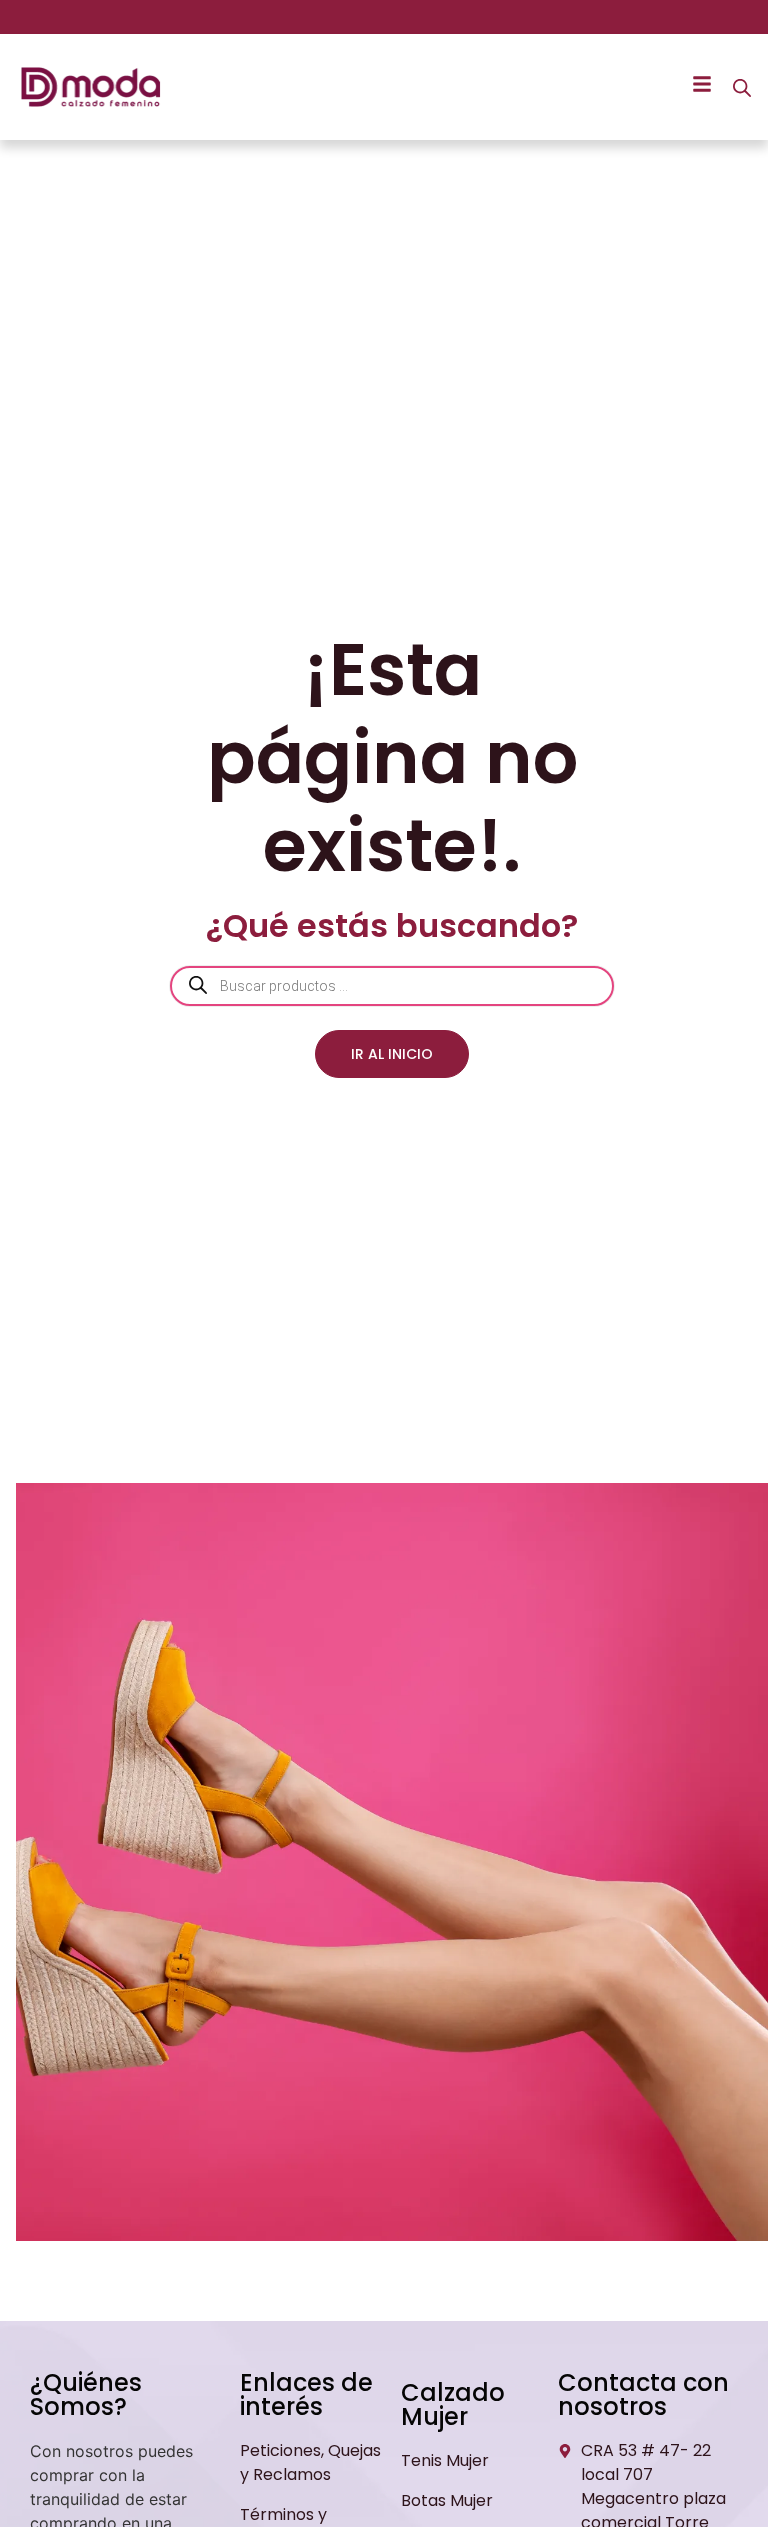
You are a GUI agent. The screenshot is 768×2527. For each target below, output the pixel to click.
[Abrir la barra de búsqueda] (742, 87)
